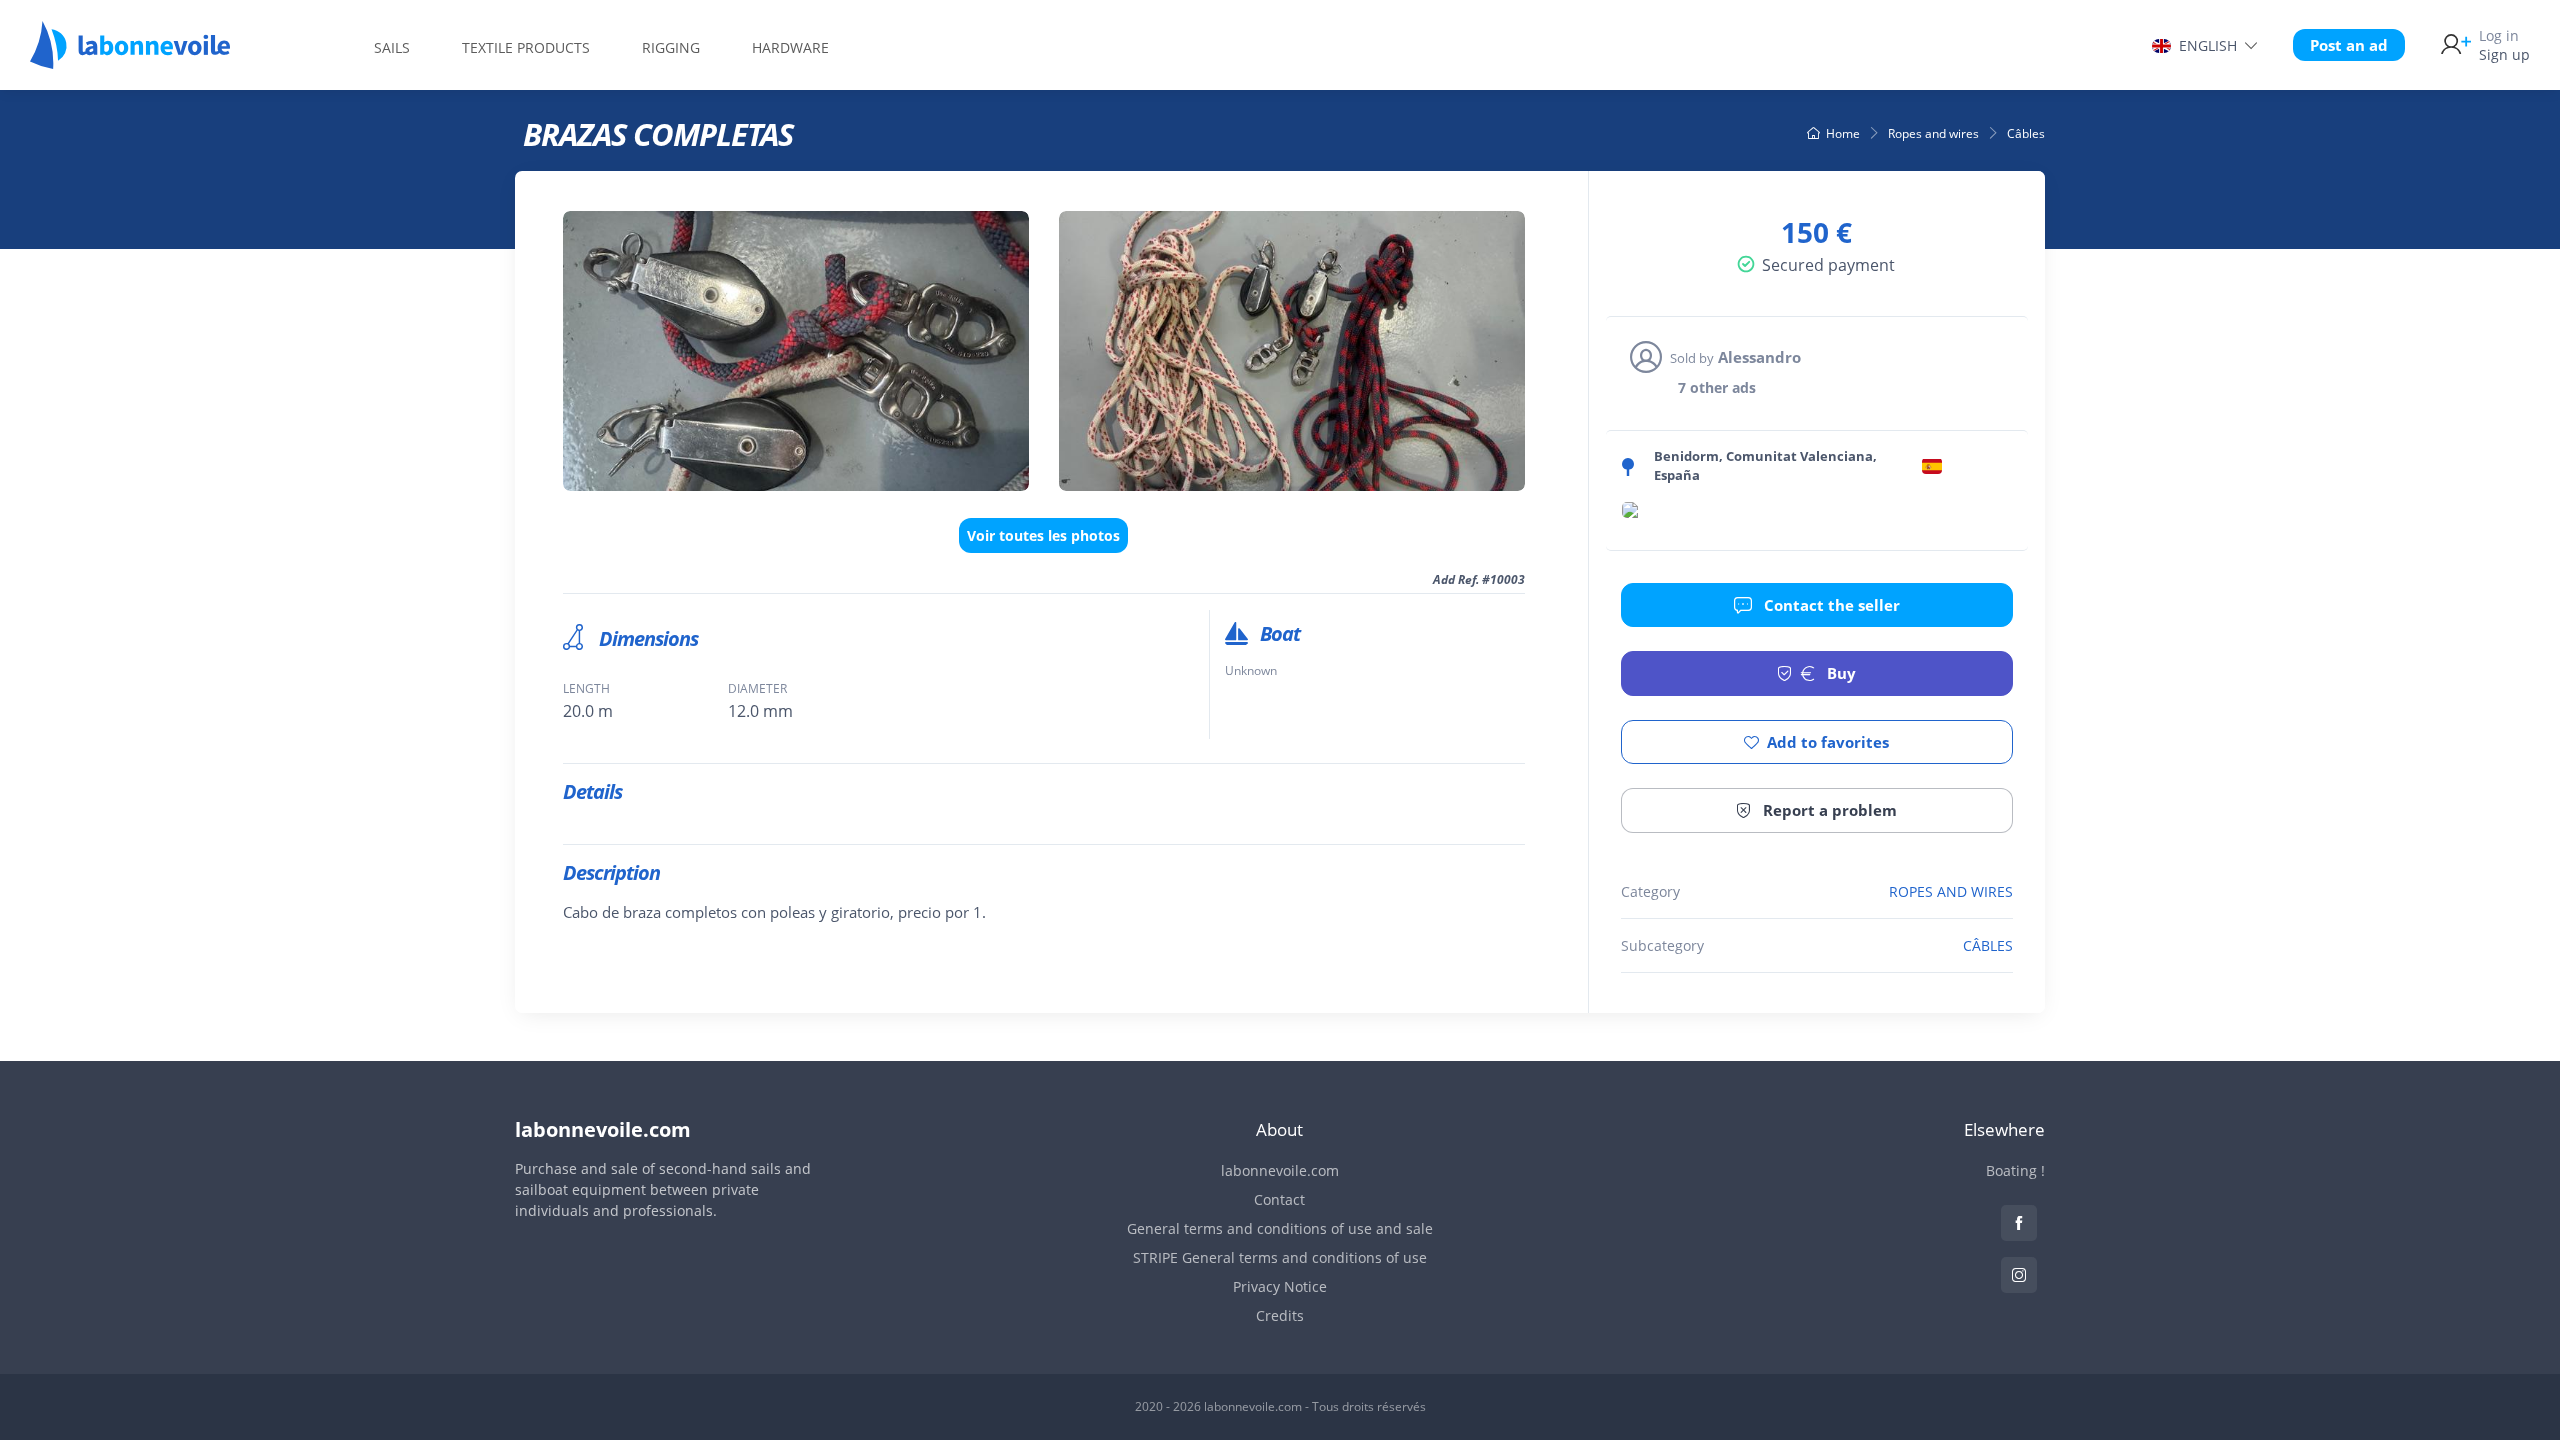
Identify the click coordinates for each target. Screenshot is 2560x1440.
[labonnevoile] (130, 60)
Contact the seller (1830, 605)
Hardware (790, 47)
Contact (1279, 1199)
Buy (1839, 673)
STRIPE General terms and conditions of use (1280, 1257)
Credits (1280, 1315)
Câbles (2026, 133)
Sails (392, 47)
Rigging (671, 47)
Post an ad (2349, 45)
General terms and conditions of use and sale (1280, 1228)
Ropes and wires (1933, 133)
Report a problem (1828, 810)
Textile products (526, 47)
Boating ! (2015, 1170)
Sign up (2504, 45)
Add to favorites (1828, 742)
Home (1843, 133)
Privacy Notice (1280, 1286)
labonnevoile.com (1280, 1170)
